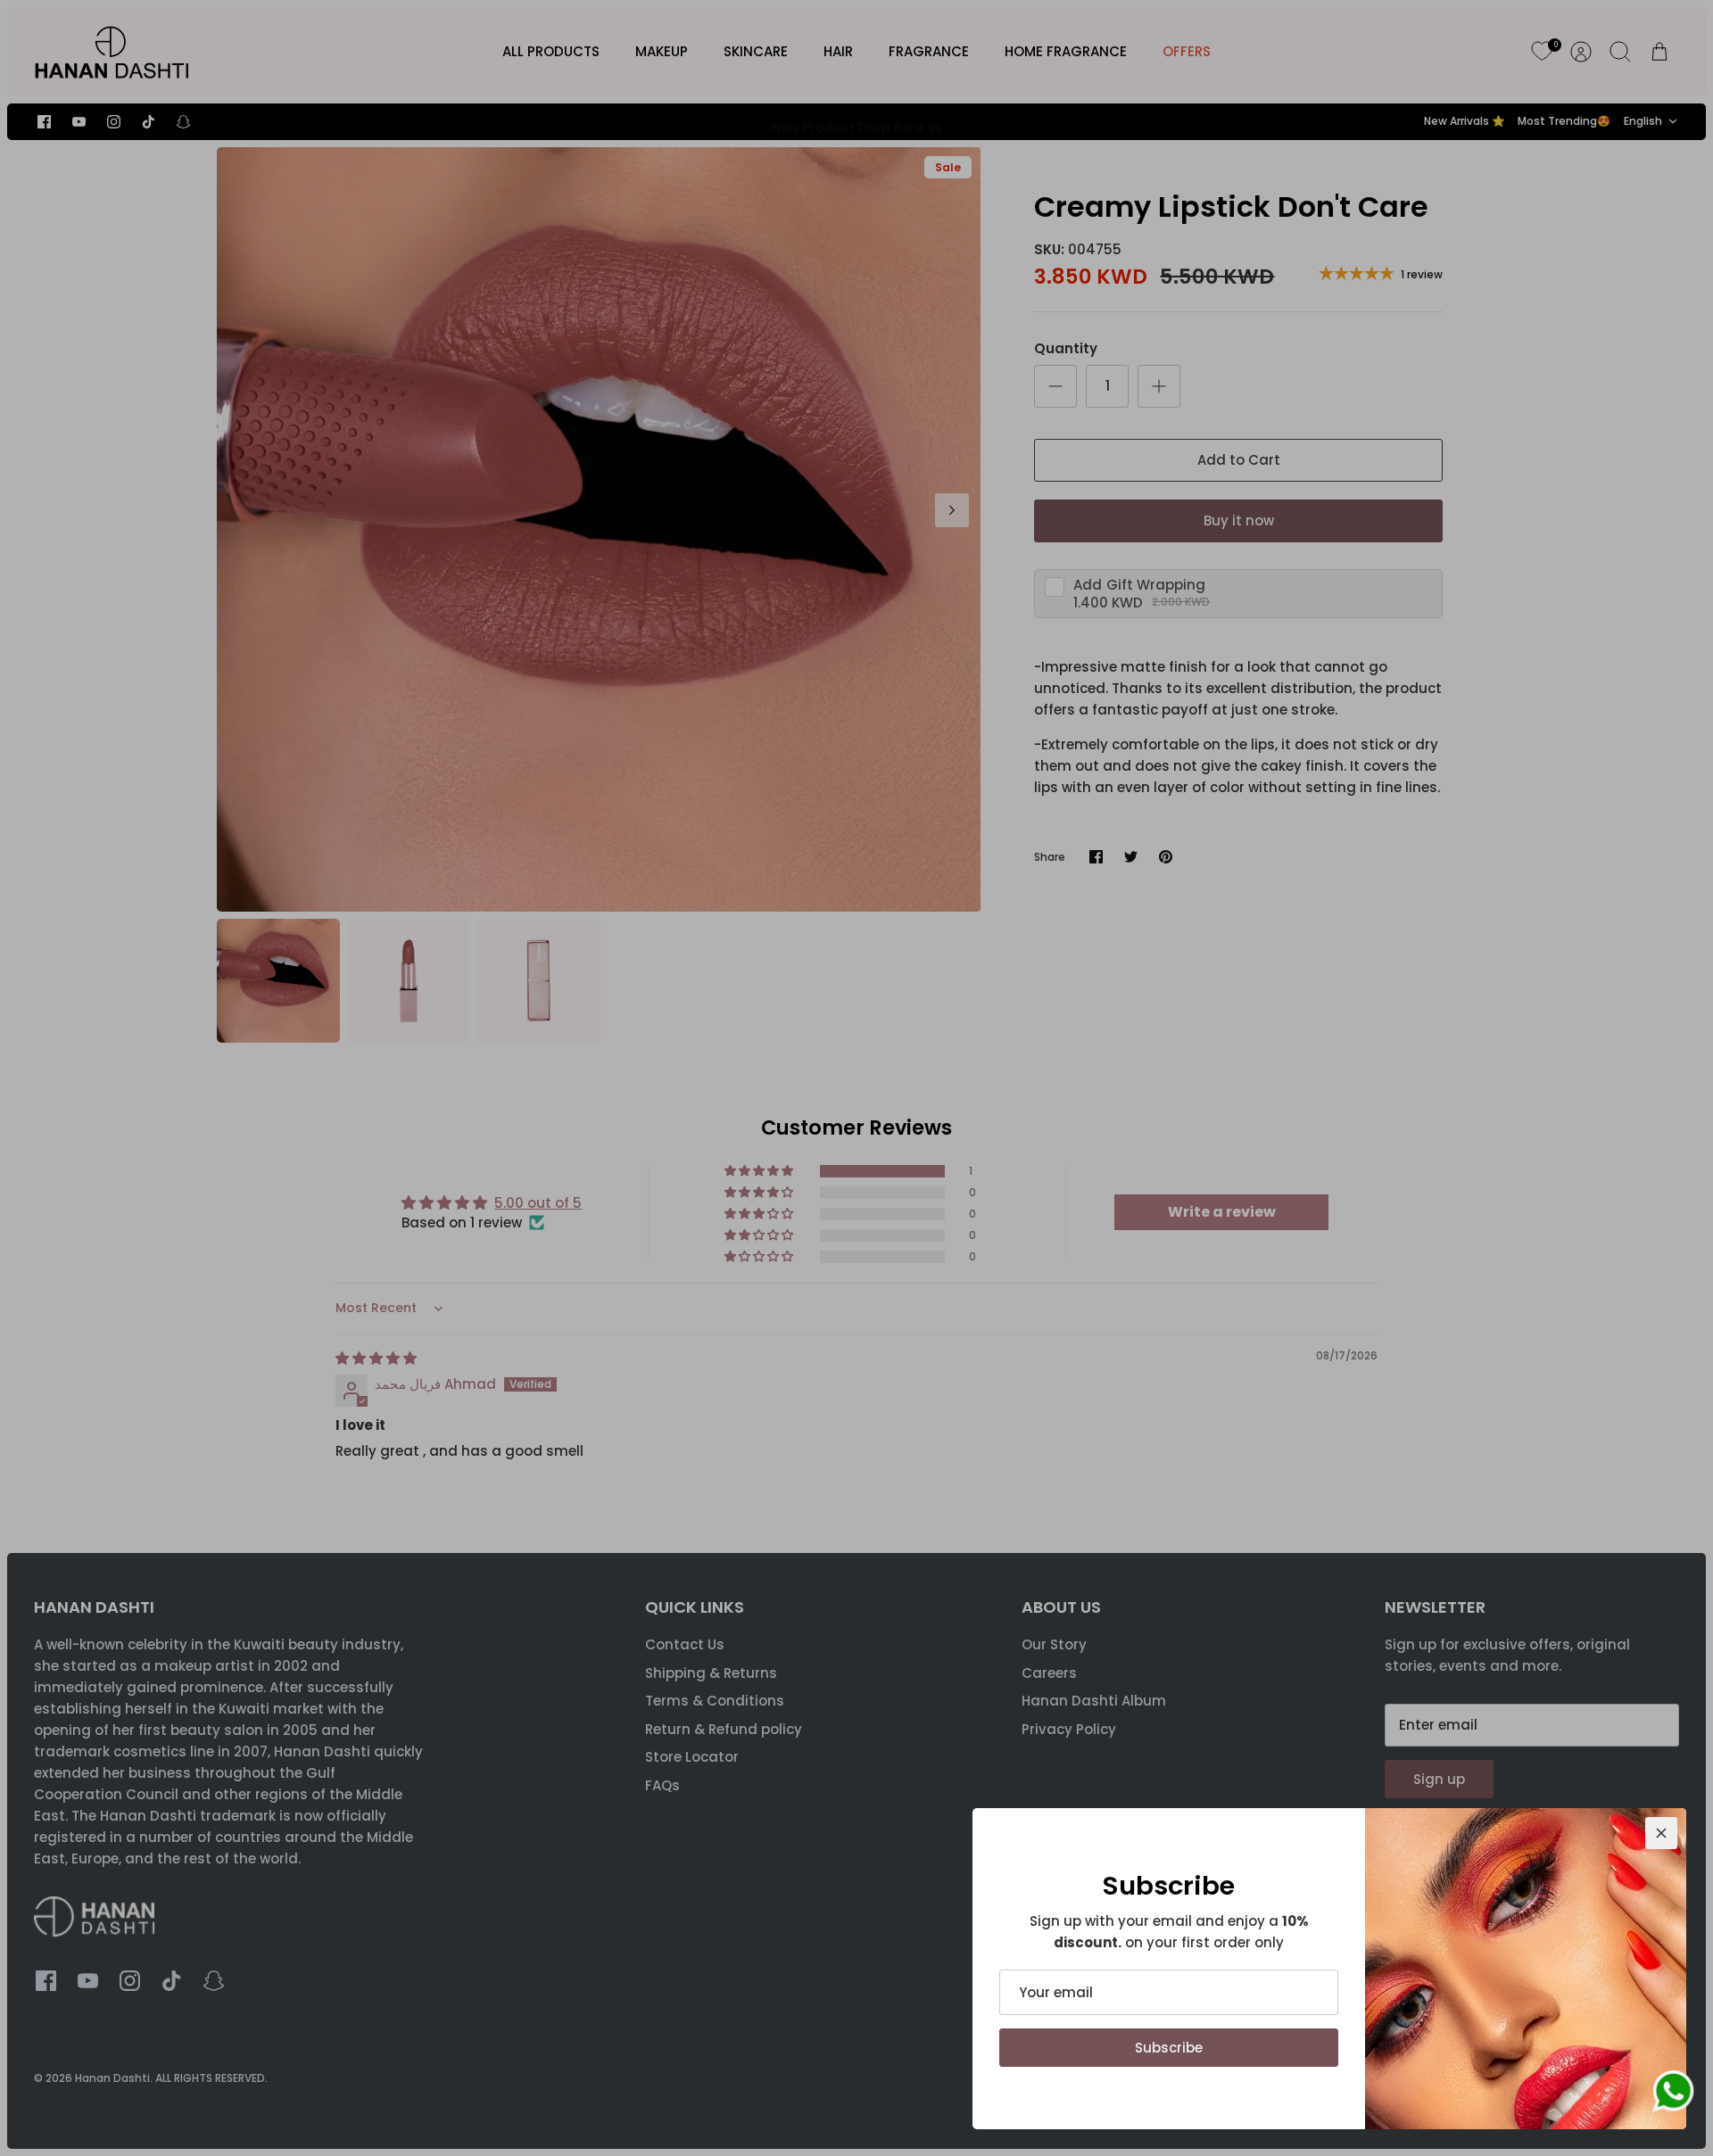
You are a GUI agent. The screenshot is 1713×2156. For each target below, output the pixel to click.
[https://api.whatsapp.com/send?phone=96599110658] (1673, 2094)
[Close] (1661, 1833)
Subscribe (1169, 2048)
